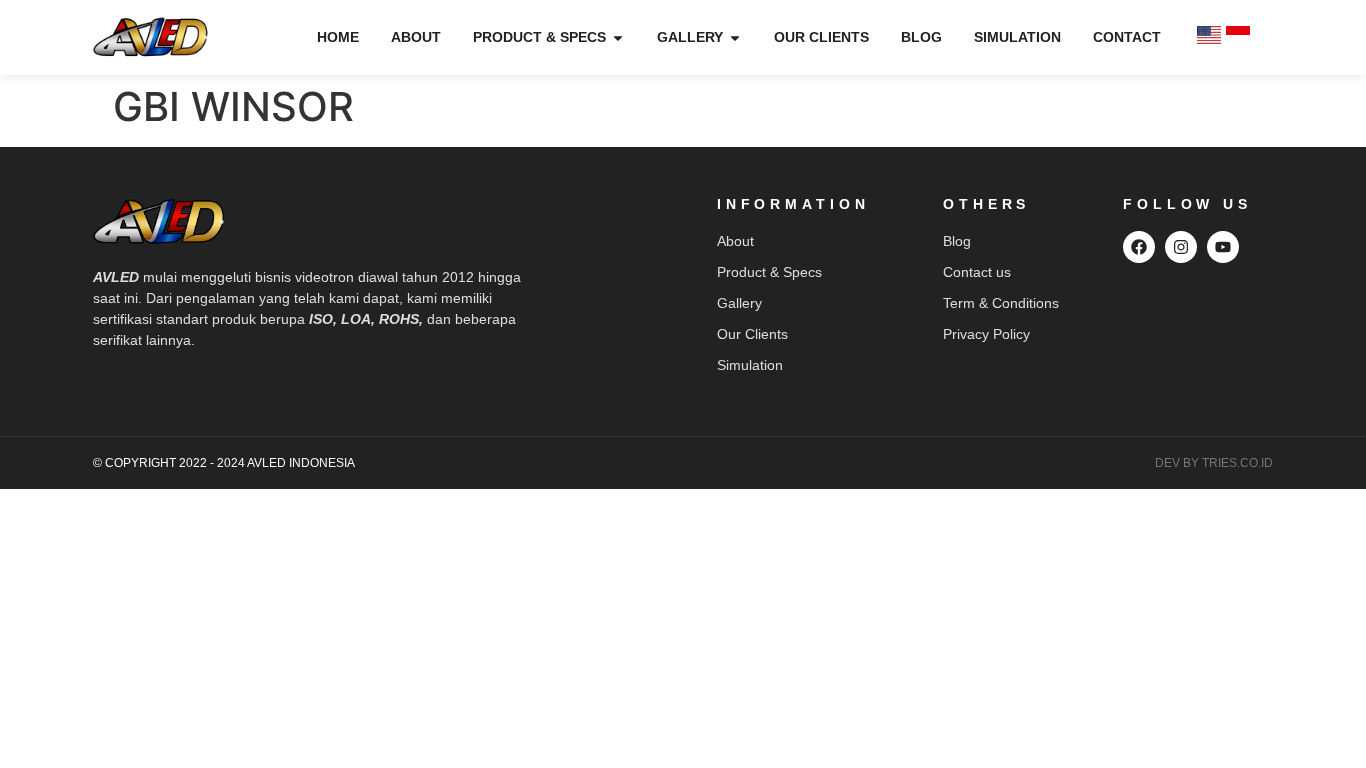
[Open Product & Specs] (618, 37)
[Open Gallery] (735, 37)
